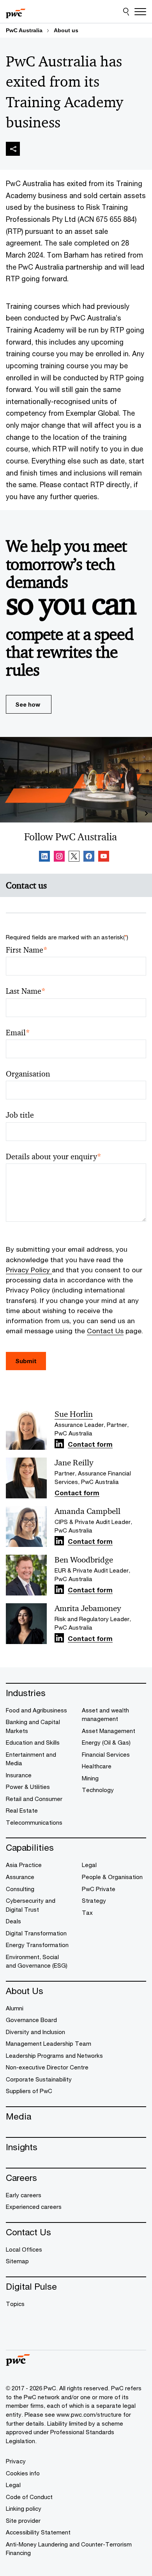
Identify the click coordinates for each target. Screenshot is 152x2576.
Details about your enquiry (54, 1157)
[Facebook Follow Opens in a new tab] (89, 857)
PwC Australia (24, 30)
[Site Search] (126, 12)
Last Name (26, 991)
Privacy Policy (29, 1270)
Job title (20, 1115)
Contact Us (105, 1331)
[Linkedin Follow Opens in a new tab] (44, 857)
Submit (26, 1361)
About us (66, 30)
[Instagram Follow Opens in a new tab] (59, 857)
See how (28, 704)
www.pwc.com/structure (89, 2414)
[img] (13, 149)
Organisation (28, 1074)
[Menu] (140, 12)
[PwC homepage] (16, 12)
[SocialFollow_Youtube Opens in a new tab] (104, 857)
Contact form (90, 1445)
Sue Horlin (74, 1414)
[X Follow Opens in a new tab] (74, 857)
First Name (27, 950)
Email (18, 1033)
